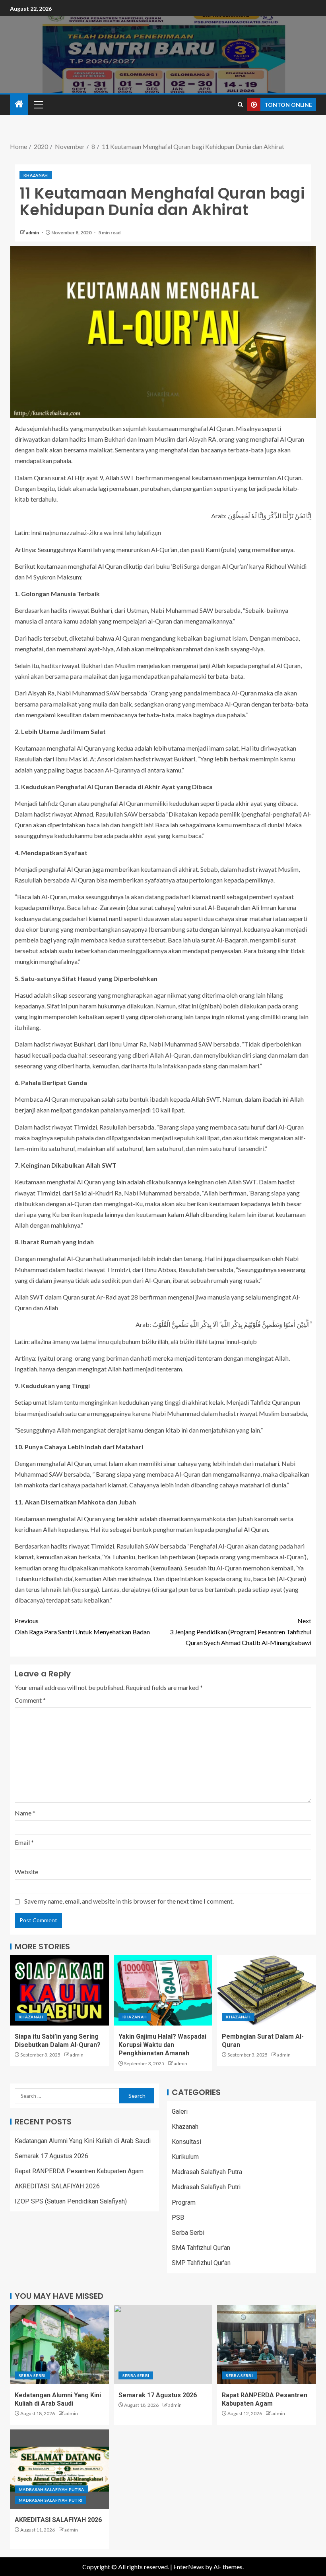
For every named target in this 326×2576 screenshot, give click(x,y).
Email (24, 1842)
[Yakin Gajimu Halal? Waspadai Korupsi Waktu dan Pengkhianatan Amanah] (163, 1990)
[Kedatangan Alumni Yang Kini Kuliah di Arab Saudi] (59, 2344)
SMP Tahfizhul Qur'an (201, 2263)
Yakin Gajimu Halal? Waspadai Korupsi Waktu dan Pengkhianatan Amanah (162, 2045)
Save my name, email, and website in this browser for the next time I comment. (129, 1901)
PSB (178, 2218)
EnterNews (189, 2567)
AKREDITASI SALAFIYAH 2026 (57, 2186)
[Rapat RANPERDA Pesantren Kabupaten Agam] (267, 2344)
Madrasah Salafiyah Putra (207, 2172)
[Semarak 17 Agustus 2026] (163, 2344)
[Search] (240, 105)
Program (184, 2202)
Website (26, 1872)
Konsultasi (186, 2142)
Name (25, 1813)
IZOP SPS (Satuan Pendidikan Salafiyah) (71, 2201)
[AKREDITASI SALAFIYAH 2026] (59, 2469)
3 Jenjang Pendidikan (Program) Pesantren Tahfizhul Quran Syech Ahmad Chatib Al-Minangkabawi (241, 1631)
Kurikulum (185, 2157)
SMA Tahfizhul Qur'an (201, 2248)
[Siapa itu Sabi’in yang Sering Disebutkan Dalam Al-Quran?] (59, 1990)
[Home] (19, 104)
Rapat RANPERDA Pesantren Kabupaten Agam (79, 2171)
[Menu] (38, 104)
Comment (30, 1700)
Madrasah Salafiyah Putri (206, 2187)
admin (33, 233)
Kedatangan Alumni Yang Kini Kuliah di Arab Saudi (83, 2141)
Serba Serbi (188, 2233)
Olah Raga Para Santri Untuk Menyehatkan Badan (82, 1626)
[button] (38, 104)
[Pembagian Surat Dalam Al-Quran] (267, 1990)
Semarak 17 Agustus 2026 (51, 2156)
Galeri (180, 2112)
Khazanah (36, 175)
